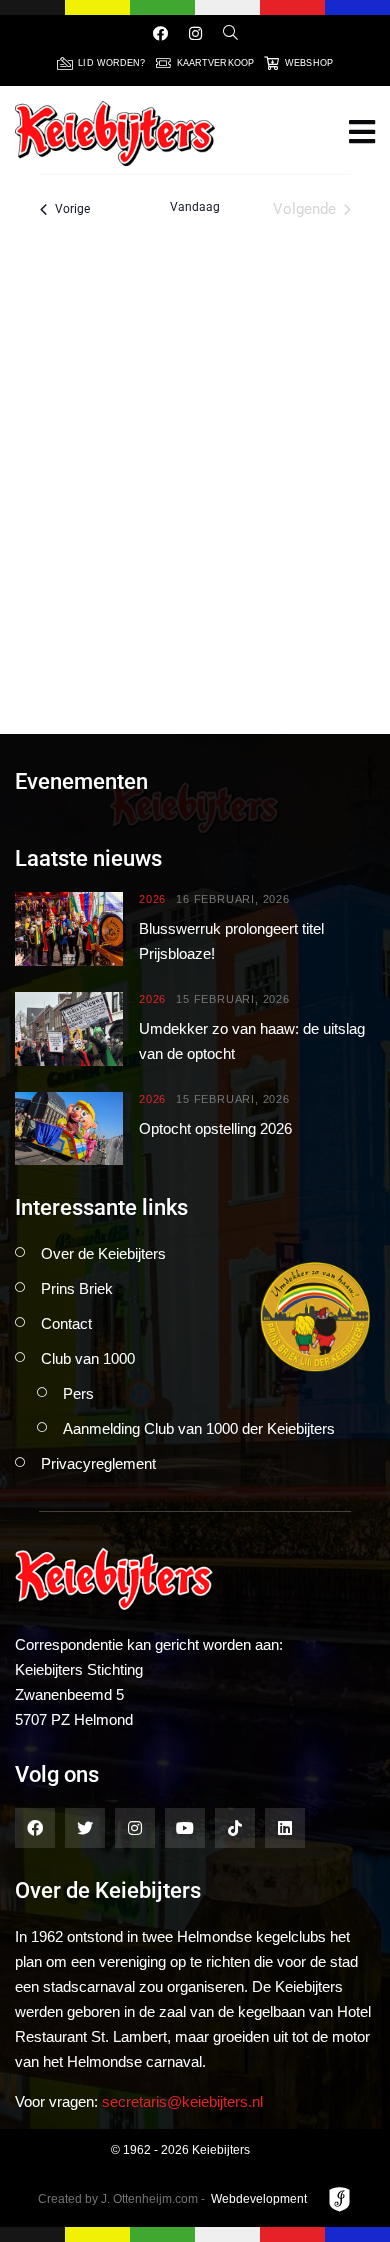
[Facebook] (160, 33)
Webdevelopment (259, 2199)
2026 (152, 899)
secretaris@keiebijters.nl (182, 2101)
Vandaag (195, 207)
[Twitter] (85, 1828)
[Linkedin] (285, 1828)
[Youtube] (185, 1828)
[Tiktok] (235, 1828)
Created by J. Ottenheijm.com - (121, 2199)
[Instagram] (195, 33)
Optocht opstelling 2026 (215, 1128)
